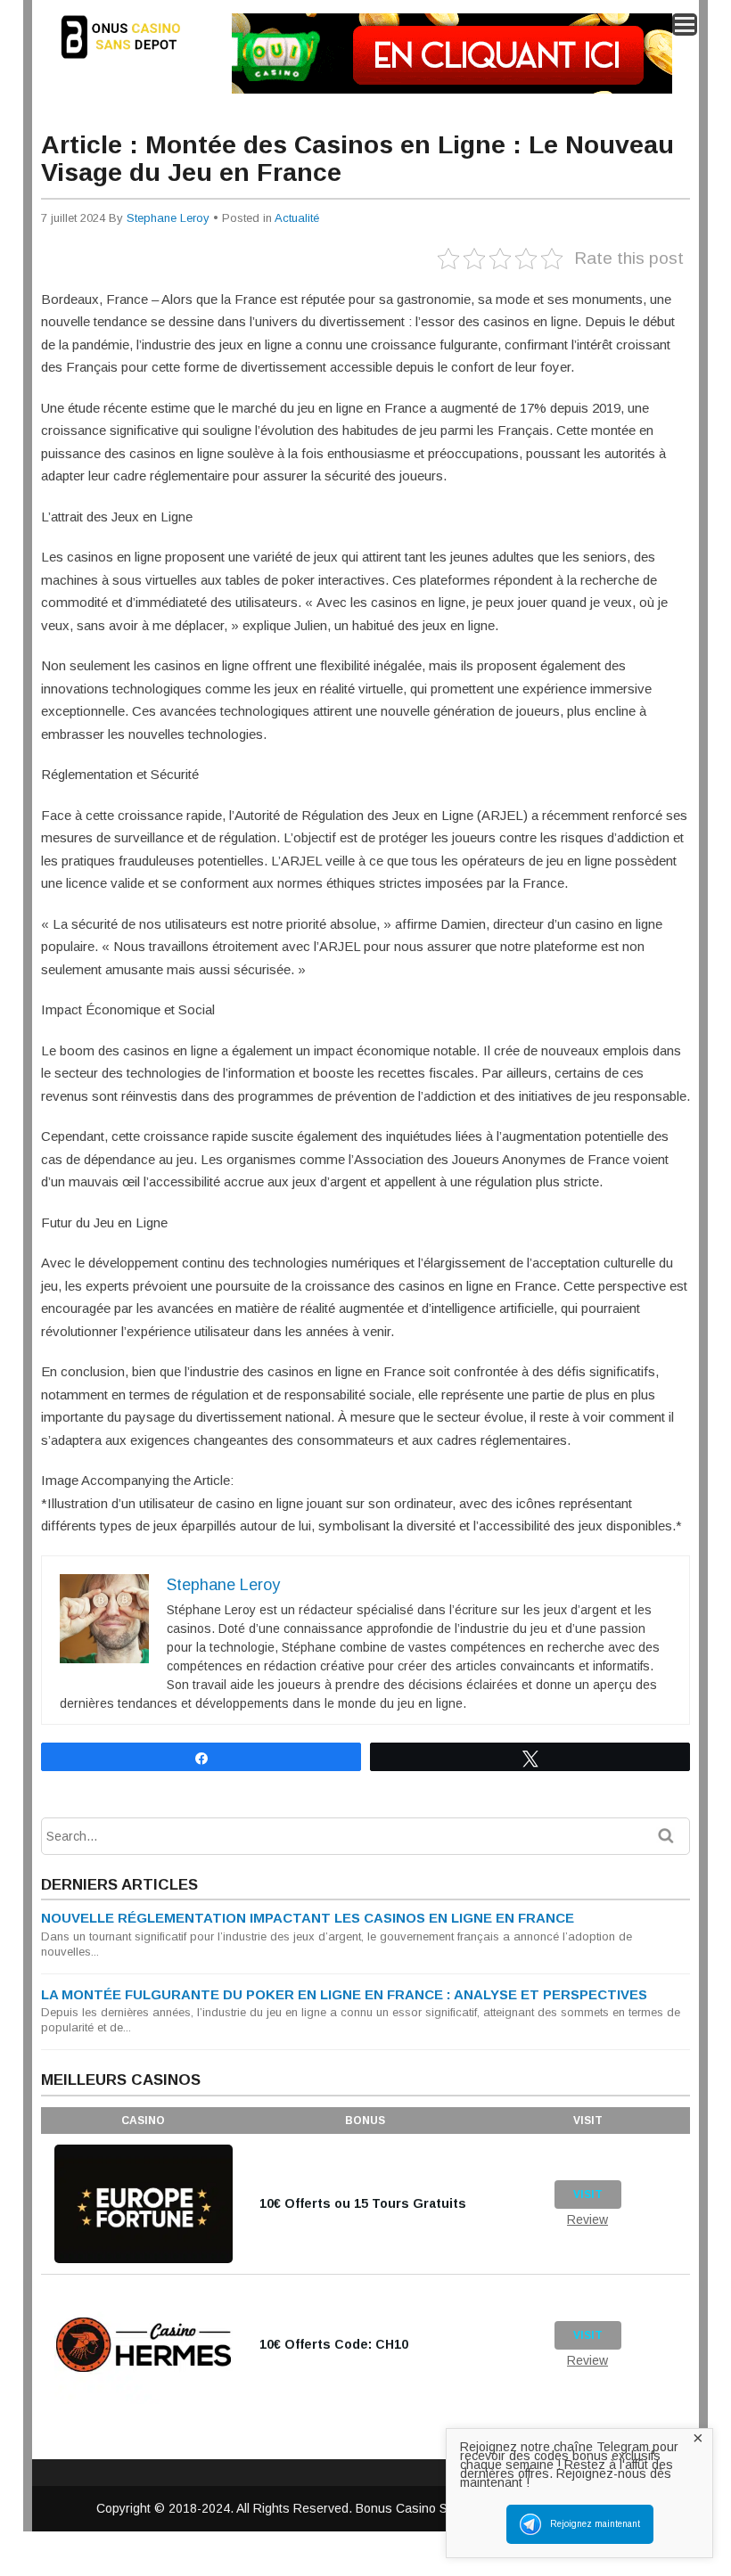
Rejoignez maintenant (595, 2524)
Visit (588, 2195)
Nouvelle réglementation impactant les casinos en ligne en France (308, 1918)
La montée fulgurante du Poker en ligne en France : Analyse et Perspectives (344, 1994)
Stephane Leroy (168, 218)
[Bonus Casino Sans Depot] (130, 62)
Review (587, 2219)
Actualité (297, 218)
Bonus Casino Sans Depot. (435, 2508)
